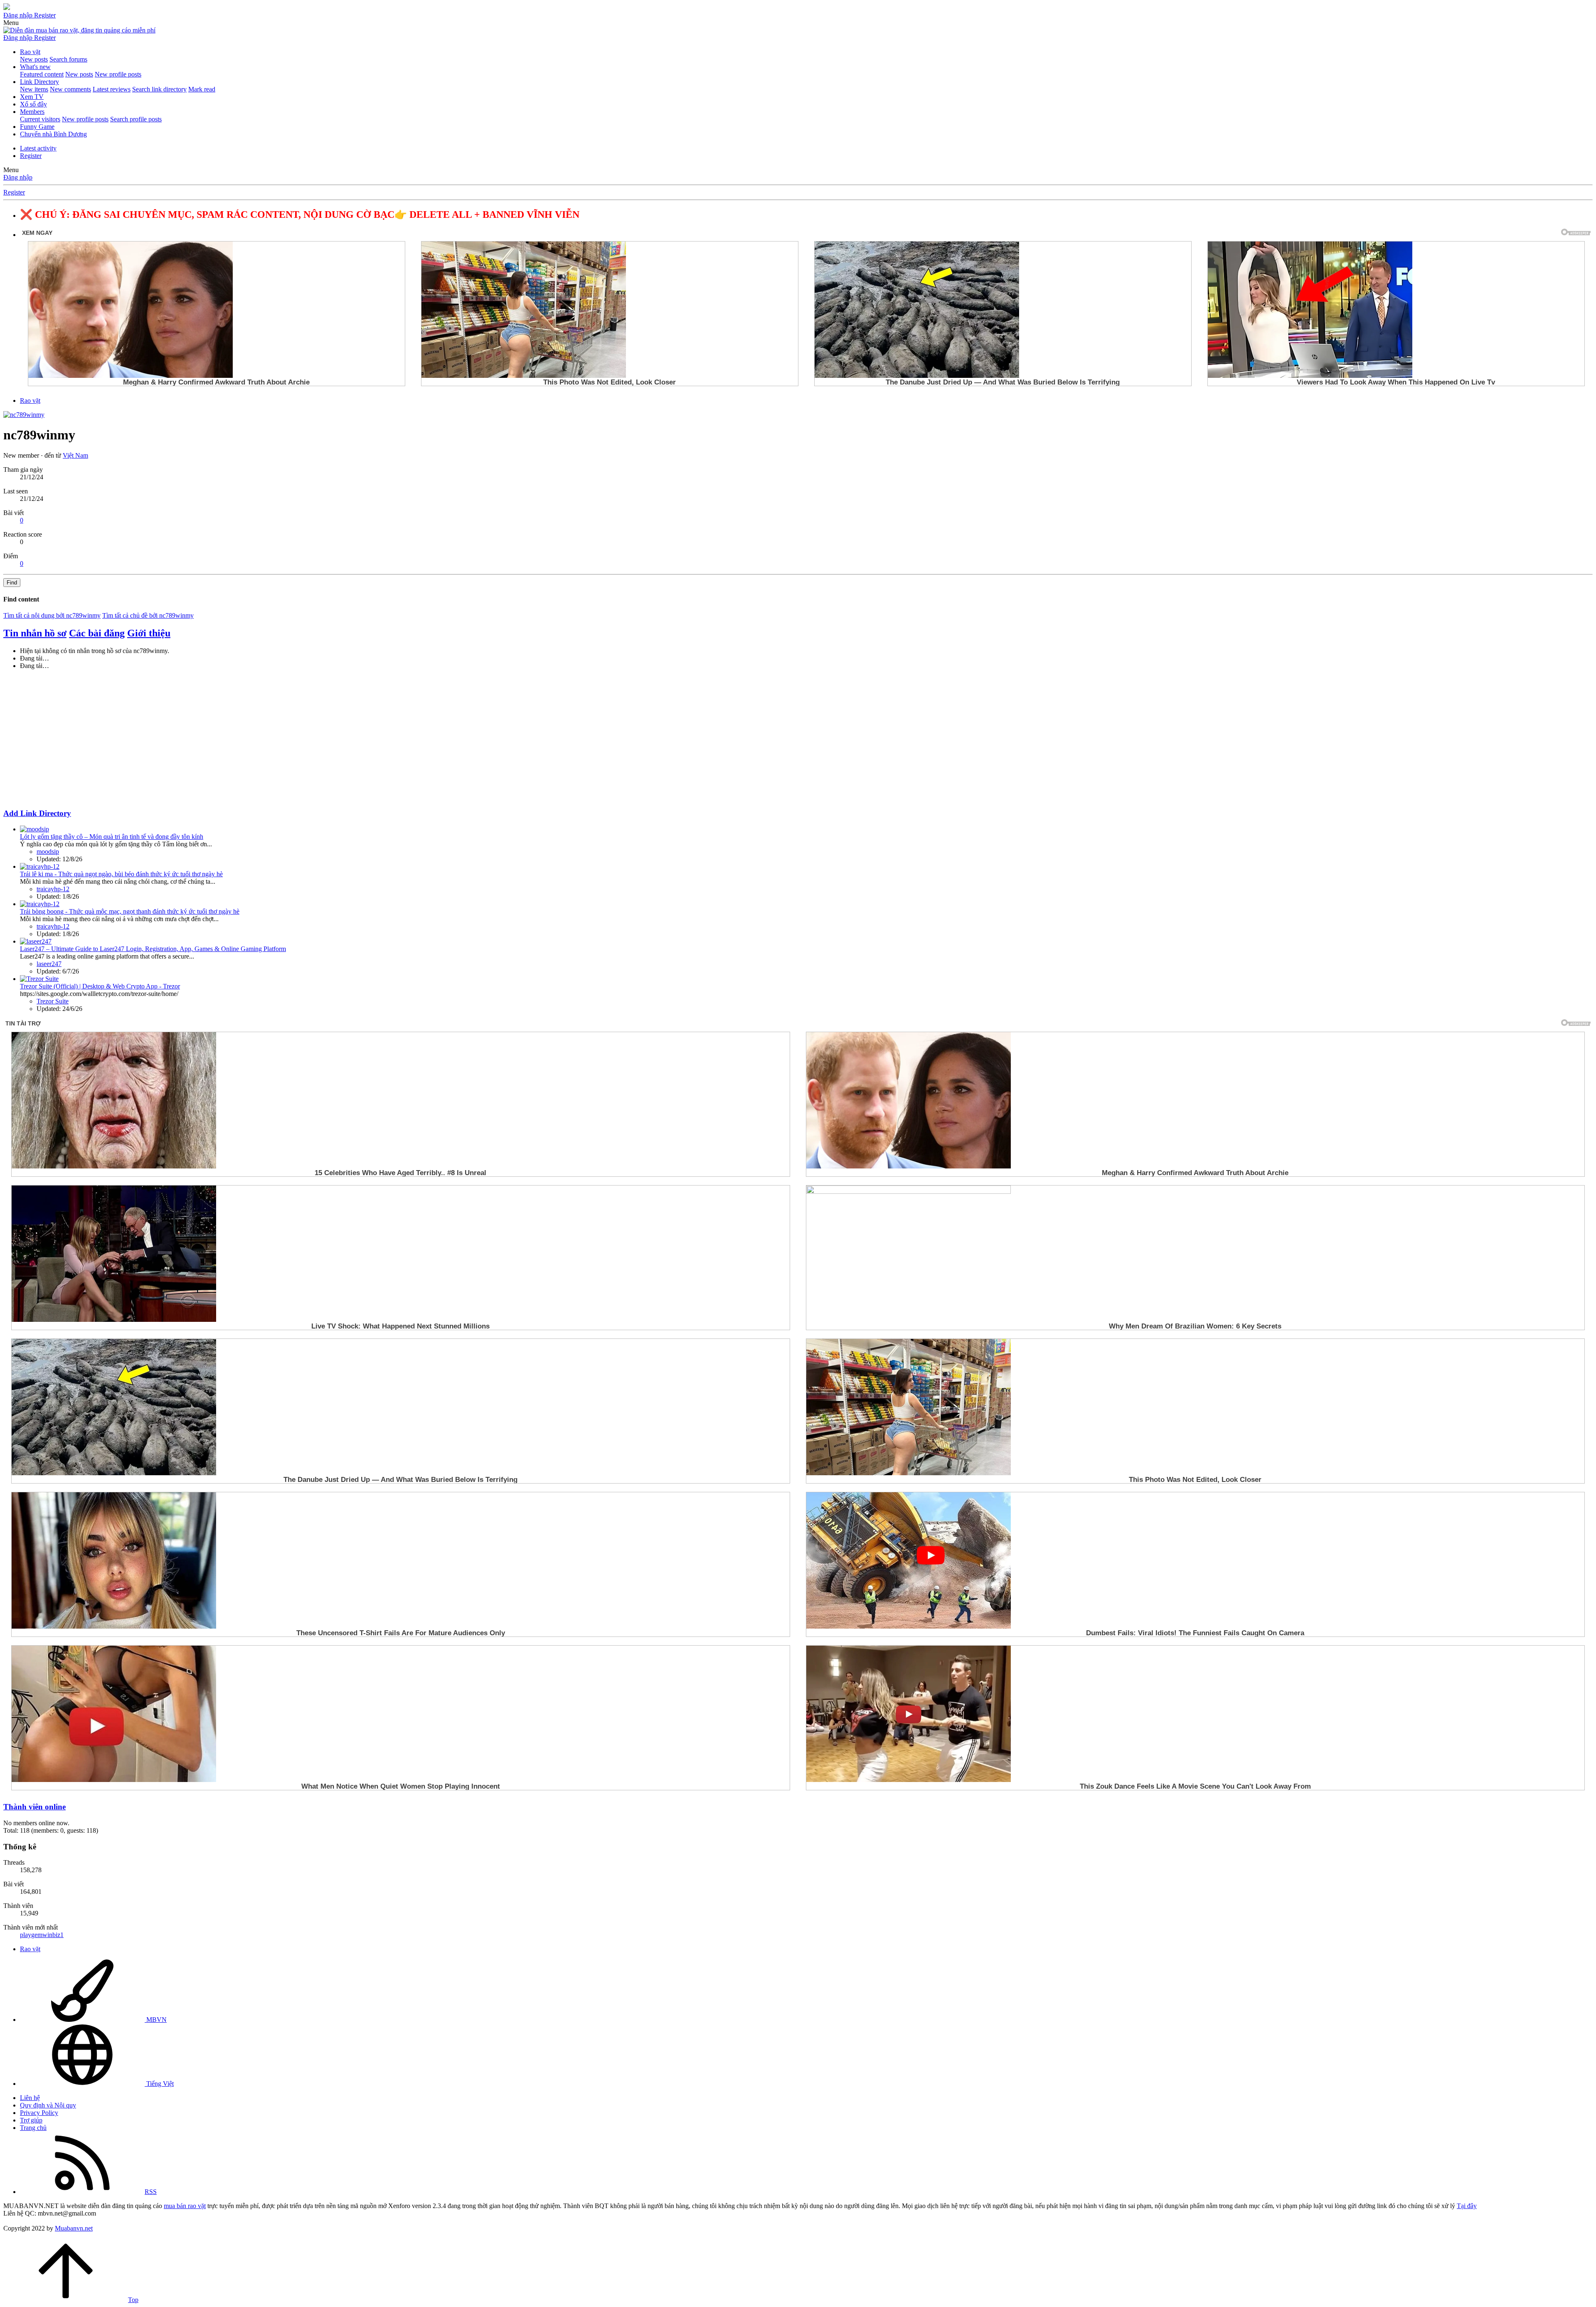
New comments (70, 89)
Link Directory (39, 82)
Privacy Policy (39, 2113)
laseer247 (49, 964)
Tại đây (1467, 2206)
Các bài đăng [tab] (97, 633)
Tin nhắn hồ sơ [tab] (35, 633)
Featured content (42, 74)
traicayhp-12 (53, 889)
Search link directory (159, 89)
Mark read (202, 89)
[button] (11, 23)
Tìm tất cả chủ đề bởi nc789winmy (148, 615)
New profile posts (118, 74)
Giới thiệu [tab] (149, 633)
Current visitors (40, 119)
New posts (34, 59)
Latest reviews (112, 89)
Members (32, 112)
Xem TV (32, 97)
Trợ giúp (31, 2120)
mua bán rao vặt (185, 2206)
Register (31, 156)
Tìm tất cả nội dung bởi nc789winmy (52, 615)
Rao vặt (30, 52)
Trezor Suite (53, 1001)
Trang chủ (33, 2128)
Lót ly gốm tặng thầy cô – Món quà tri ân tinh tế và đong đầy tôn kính (112, 837)
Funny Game (37, 127)
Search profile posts (136, 119)
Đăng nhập (18, 177)
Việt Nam (75, 455)
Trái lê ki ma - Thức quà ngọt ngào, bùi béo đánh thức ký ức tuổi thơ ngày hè (121, 874)
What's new (35, 67)
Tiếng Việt (159, 2084)
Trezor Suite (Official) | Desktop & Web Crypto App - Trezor (100, 986)
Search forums (68, 59)
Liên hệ (30, 2098)
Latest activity (38, 148)
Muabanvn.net (74, 2228)
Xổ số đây (33, 104)
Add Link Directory (37, 813)
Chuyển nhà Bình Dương (53, 134)
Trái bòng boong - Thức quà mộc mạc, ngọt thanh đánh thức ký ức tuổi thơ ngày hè (130, 911)
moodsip (48, 852)
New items (34, 89)
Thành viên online (34, 1807)
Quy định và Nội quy (48, 2105)
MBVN (156, 2020)
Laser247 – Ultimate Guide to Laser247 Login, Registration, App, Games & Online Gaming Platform (153, 949)
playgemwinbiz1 (42, 1935)
